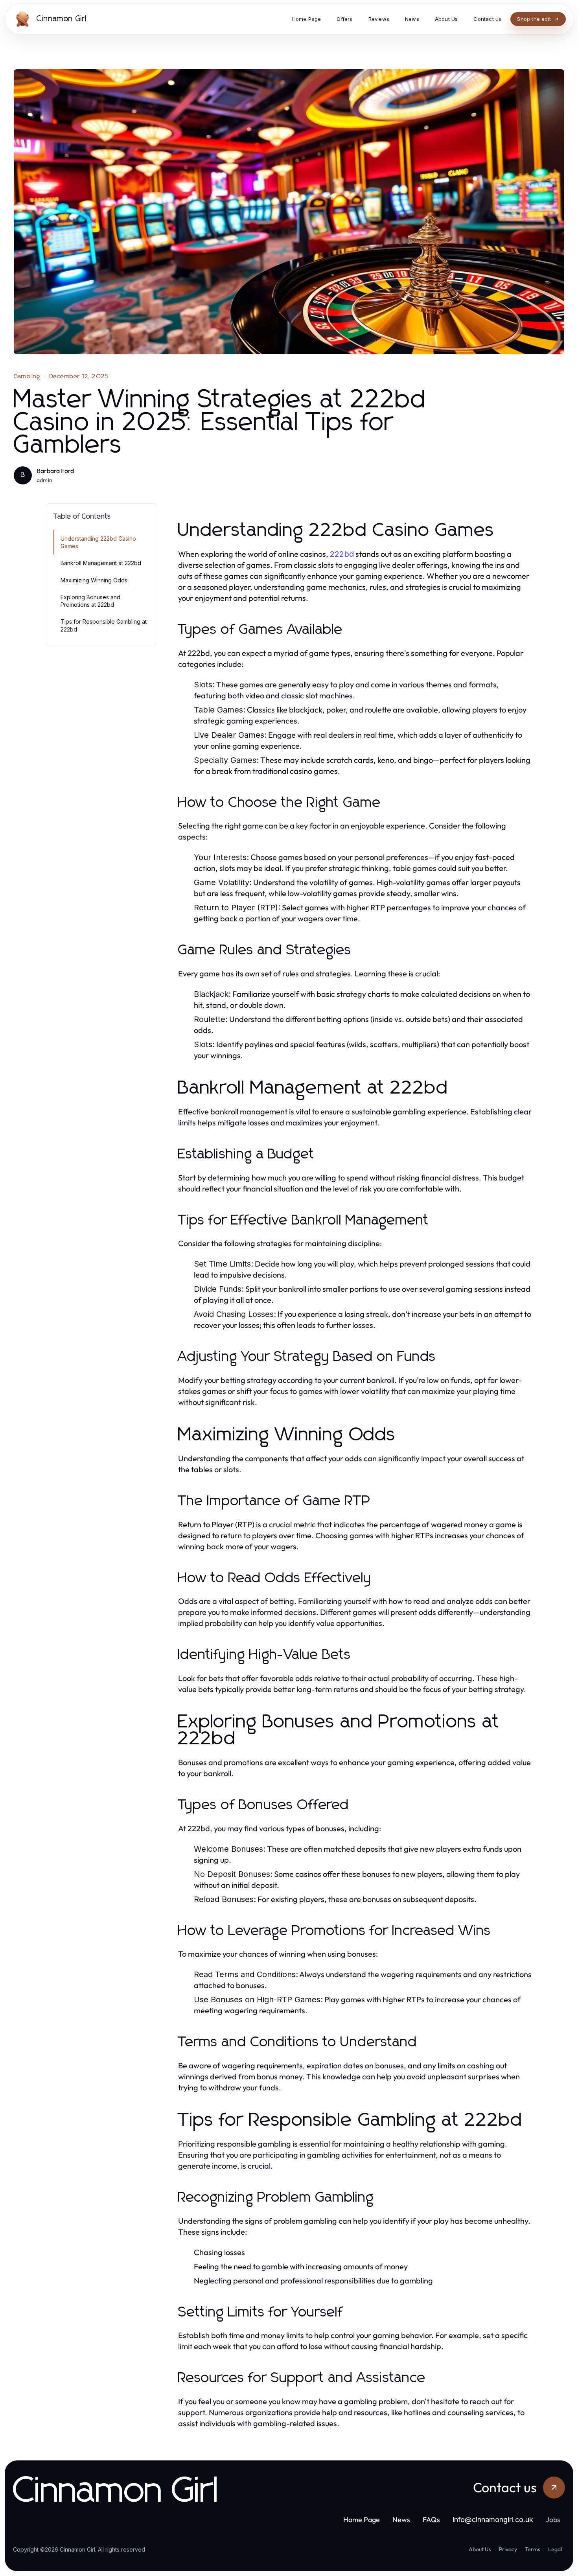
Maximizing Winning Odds (94, 580)
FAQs (431, 2520)
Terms (533, 2549)
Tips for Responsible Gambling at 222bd (104, 625)
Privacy (508, 2549)
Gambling (27, 376)
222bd (342, 554)
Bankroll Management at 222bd (101, 563)
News (401, 2520)
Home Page (362, 2520)
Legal (555, 2549)
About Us (480, 2549)
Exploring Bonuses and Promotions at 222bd (90, 601)
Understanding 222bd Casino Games (98, 542)
